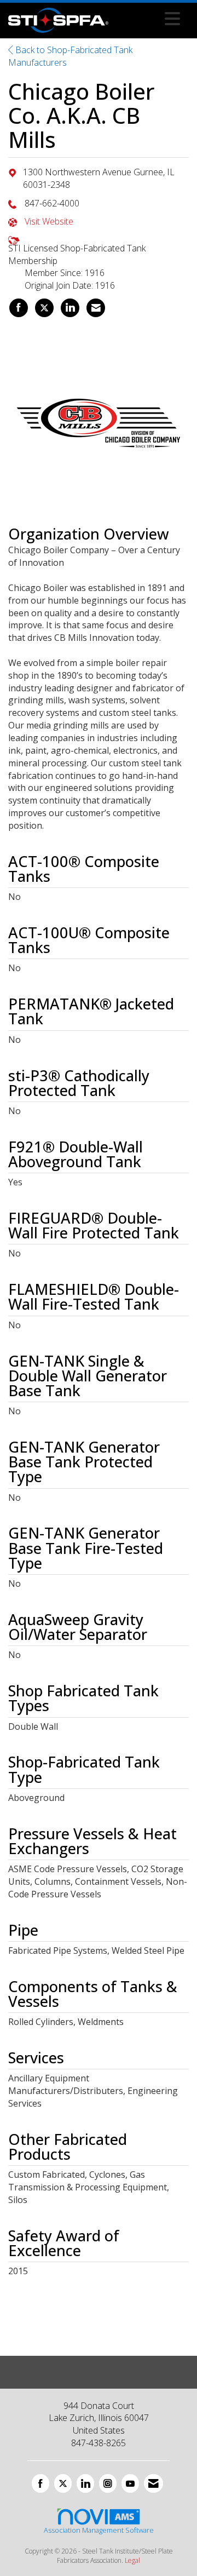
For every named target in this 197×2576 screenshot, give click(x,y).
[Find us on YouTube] (130, 2483)
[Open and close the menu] (147, 19)
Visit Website (49, 221)
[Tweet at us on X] (63, 2483)
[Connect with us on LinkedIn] (85, 2483)
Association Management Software (99, 2530)
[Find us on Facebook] (40, 2483)
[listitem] (19, 308)
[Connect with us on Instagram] (108, 2483)
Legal (132, 2560)
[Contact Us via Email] (153, 2483)
